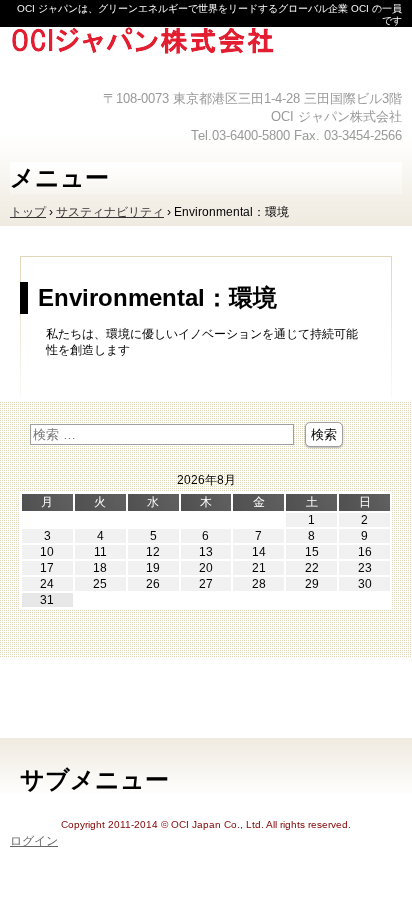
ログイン (34, 841)
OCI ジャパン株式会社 (206, 55)
